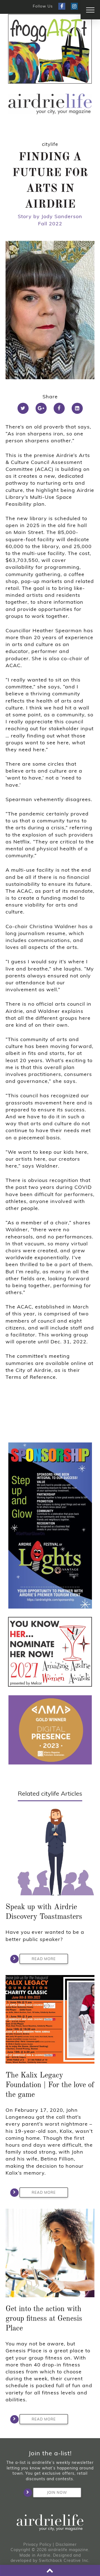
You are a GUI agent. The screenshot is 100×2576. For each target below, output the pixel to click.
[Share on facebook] (59, 408)
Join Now (57, 2492)
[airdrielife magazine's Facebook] (62, 6)
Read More (44, 1959)
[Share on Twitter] (23, 408)
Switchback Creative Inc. (64, 2560)
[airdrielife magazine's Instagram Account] (74, 6)
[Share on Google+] (41, 408)
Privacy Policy (37, 2544)
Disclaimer (66, 2544)
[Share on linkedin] (77, 408)
